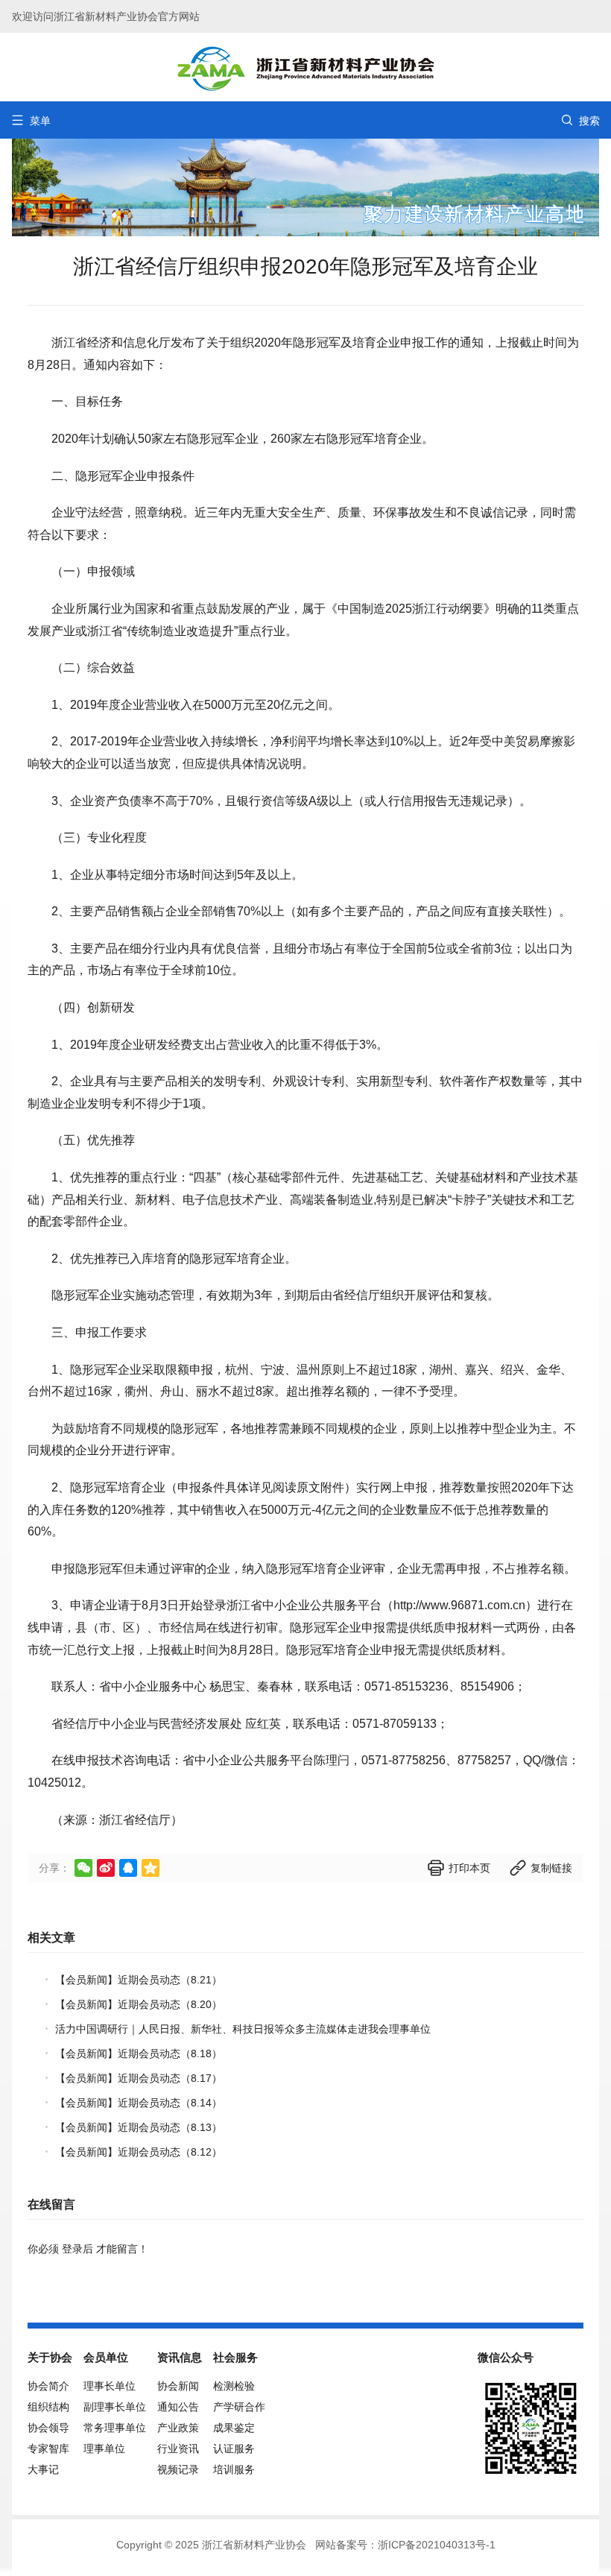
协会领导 (48, 2428)
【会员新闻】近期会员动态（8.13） (139, 2127)
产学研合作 (239, 2407)
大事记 (43, 2469)
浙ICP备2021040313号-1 (437, 2545)
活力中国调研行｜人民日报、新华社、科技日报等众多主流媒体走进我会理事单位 (243, 2029)
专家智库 (48, 2449)
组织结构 (48, 2407)
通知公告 (178, 2407)
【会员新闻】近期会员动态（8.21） (139, 1980)
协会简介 (48, 2386)
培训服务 (234, 2469)
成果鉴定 (234, 2428)
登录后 (77, 2249)
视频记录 (178, 2469)
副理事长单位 (115, 2407)
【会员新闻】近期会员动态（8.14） (139, 2103)
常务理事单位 (115, 2428)
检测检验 (234, 2386)
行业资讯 (178, 2449)
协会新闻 (178, 2386)
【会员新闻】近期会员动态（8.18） (139, 2053)
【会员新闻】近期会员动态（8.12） (139, 2152)
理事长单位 (110, 2386)
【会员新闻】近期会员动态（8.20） (139, 2004)
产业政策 (178, 2428)
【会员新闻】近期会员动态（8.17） (139, 2078)
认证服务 (234, 2449)
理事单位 (104, 2449)
